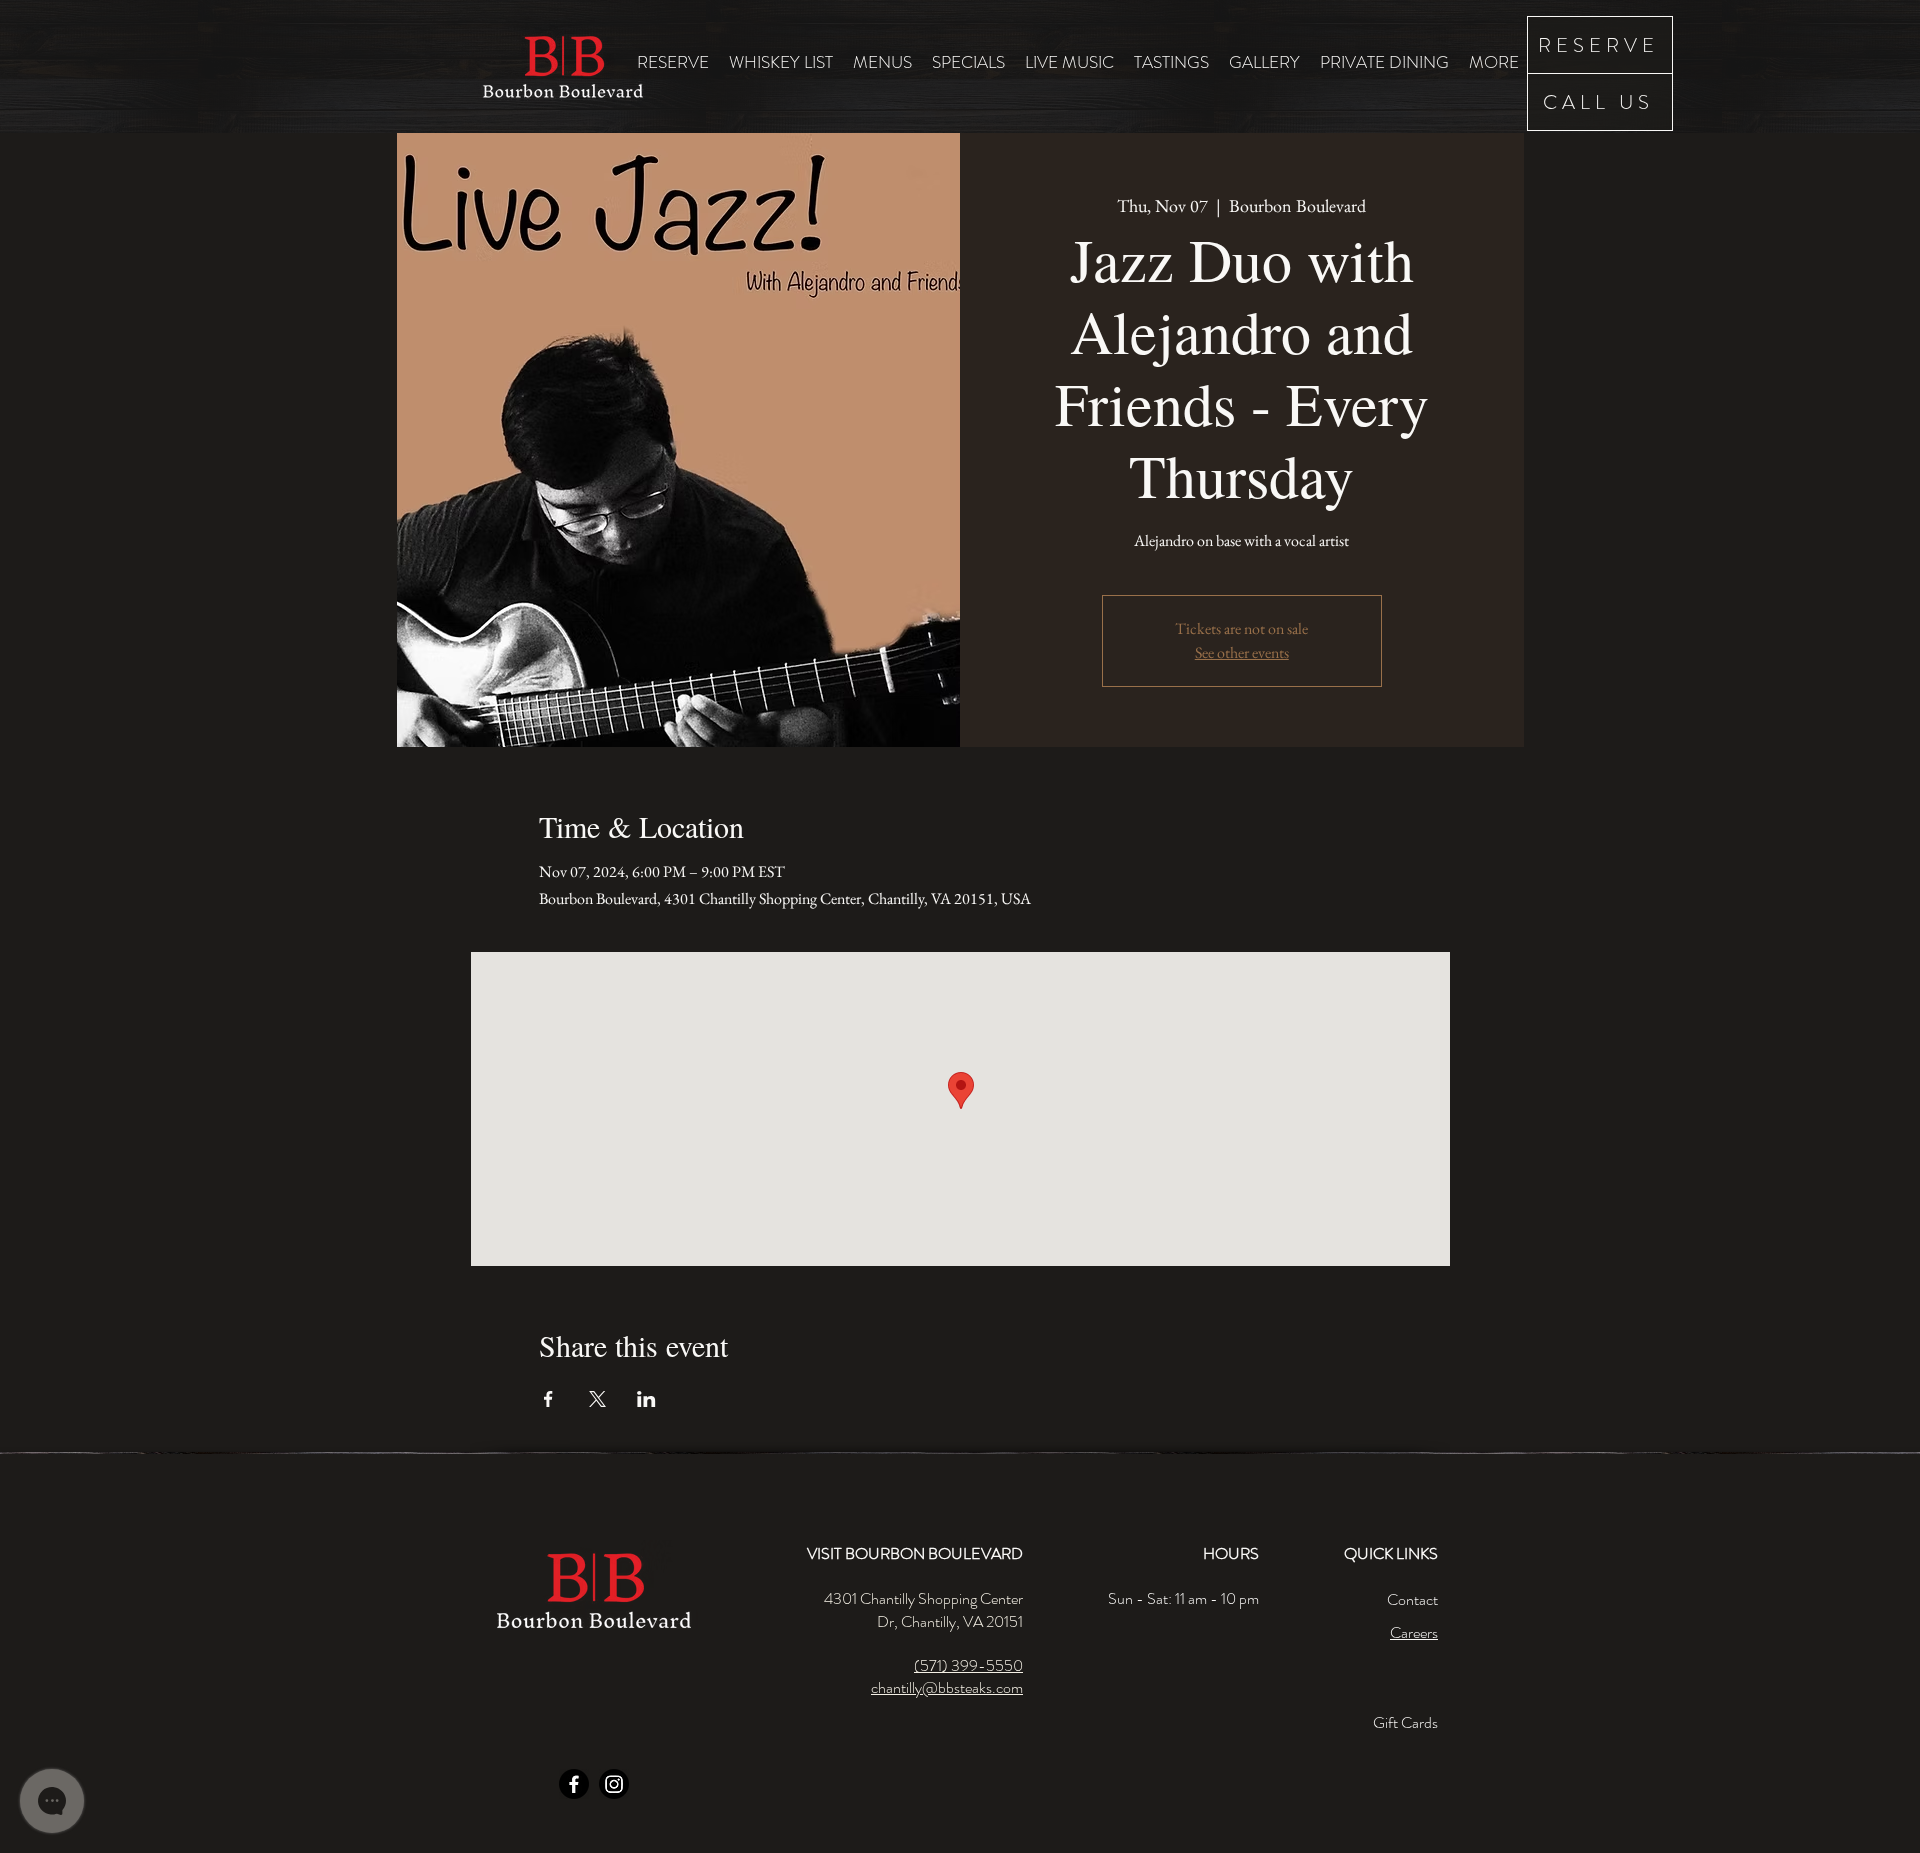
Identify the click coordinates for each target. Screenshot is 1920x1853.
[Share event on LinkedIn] (646, 1399)
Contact (1412, 1599)
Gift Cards (1405, 1722)
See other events (1242, 652)
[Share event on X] (597, 1399)
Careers (1414, 1632)
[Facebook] (574, 1784)
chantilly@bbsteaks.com (947, 1687)
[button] (882, 61)
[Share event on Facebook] (548, 1399)
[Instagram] (614, 1784)
